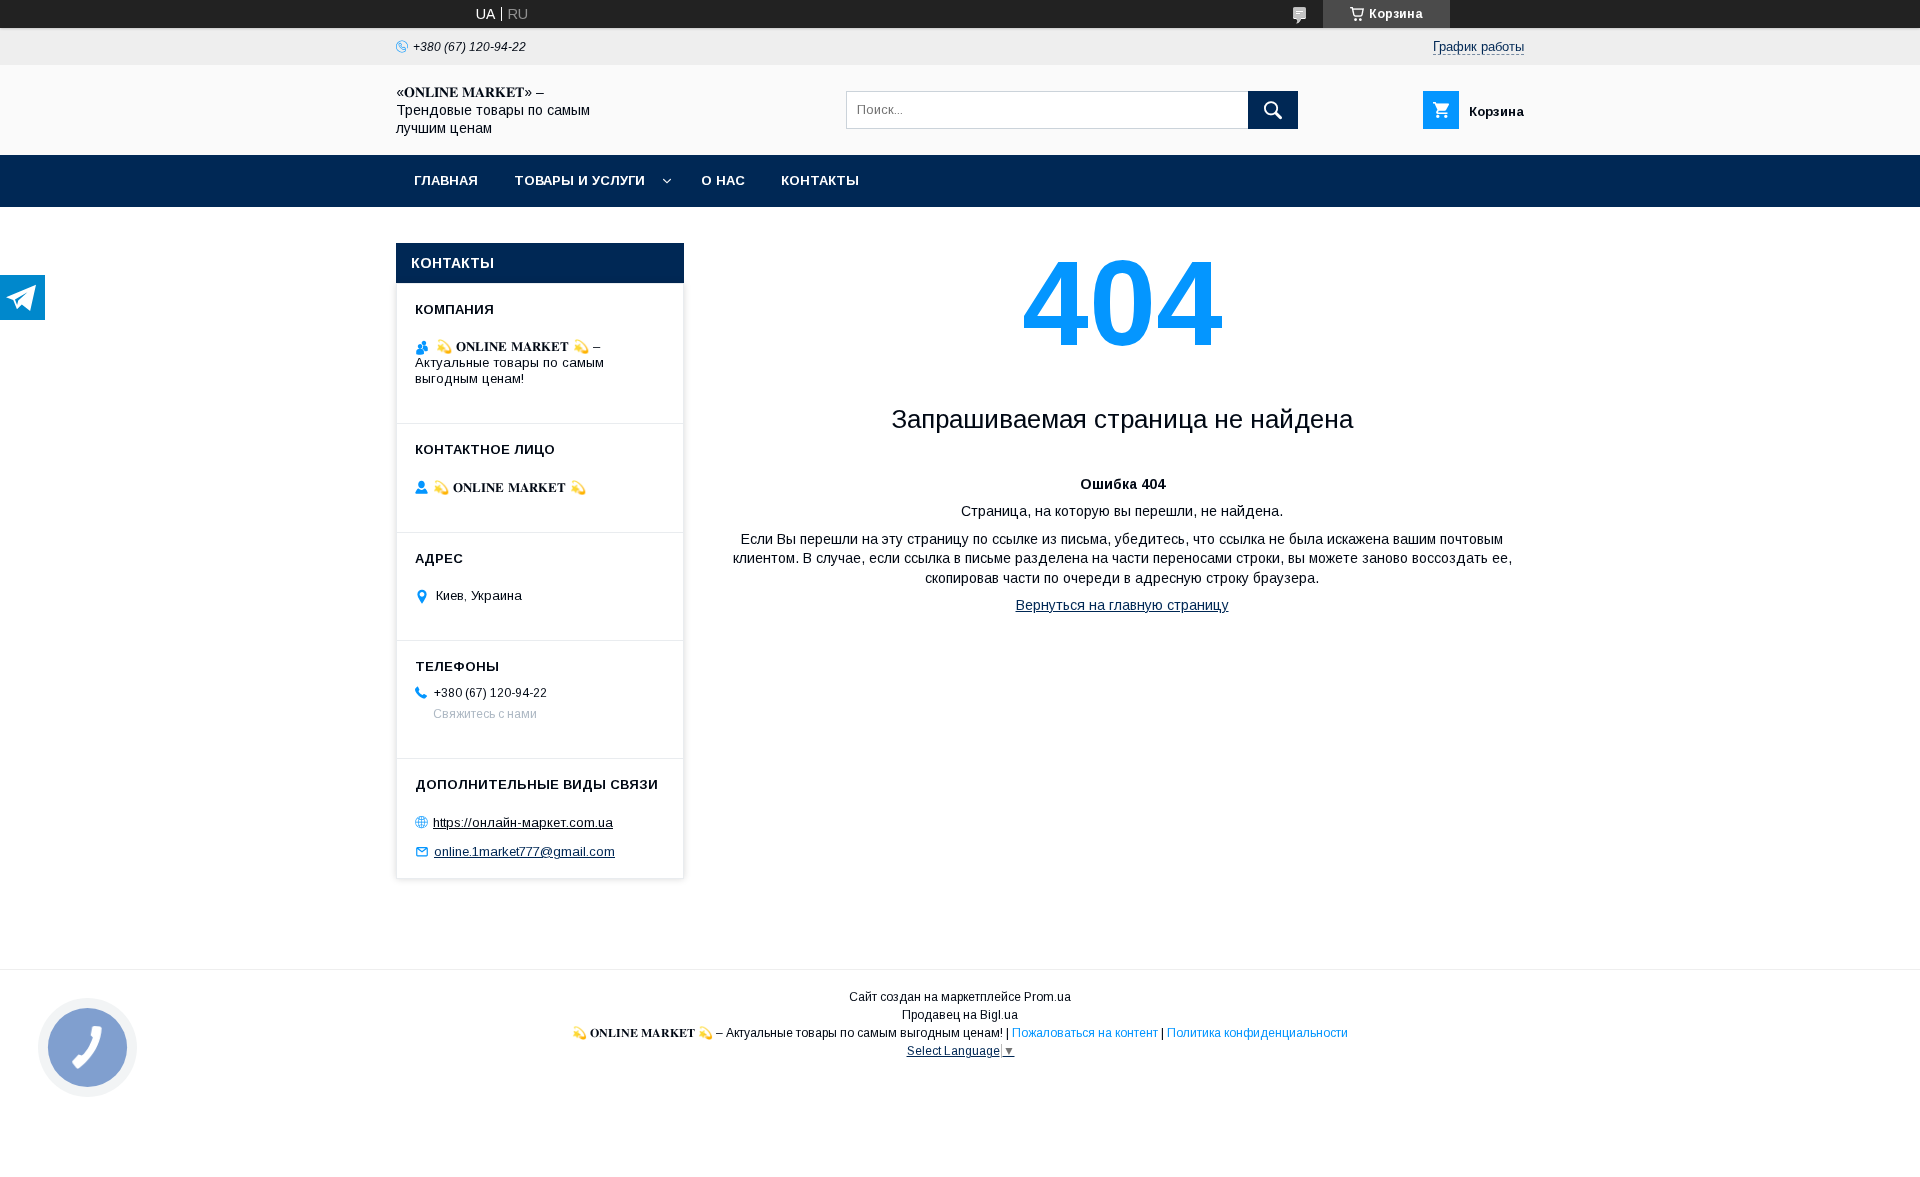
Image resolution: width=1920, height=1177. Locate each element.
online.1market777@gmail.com (524, 851)
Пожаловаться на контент (1085, 1033)
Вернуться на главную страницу (1122, 605)
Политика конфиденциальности (1257, 1033)
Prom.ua (1047, 997)
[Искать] (1273, 110)
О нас (723, 180)
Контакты (820, 180)
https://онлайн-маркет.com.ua (523, 822)
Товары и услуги (579, 180)
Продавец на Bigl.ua (960, 1015)
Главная (446, 180)
